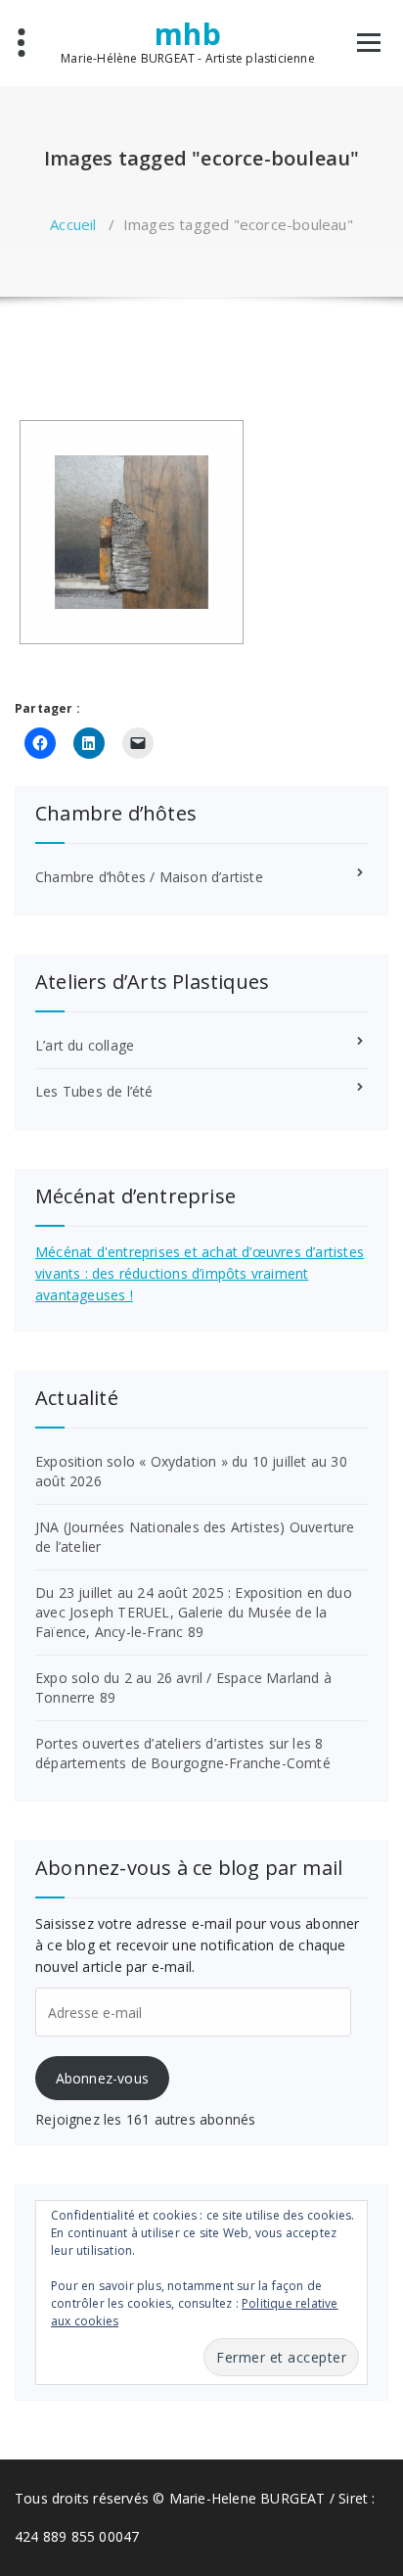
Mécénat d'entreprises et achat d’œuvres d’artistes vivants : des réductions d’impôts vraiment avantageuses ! (200, 1273)
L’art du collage (85, 1045)
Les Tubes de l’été (94, 1091)
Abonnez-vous (102, 2078)
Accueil (73, 224)
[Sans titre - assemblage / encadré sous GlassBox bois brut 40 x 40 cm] (132, 532)
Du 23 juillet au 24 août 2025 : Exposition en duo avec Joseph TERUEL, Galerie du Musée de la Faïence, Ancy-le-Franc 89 (194, 1612)
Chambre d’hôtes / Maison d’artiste (149, 877)
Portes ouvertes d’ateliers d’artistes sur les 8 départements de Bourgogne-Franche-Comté (183, 1753)
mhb (188, 34)
